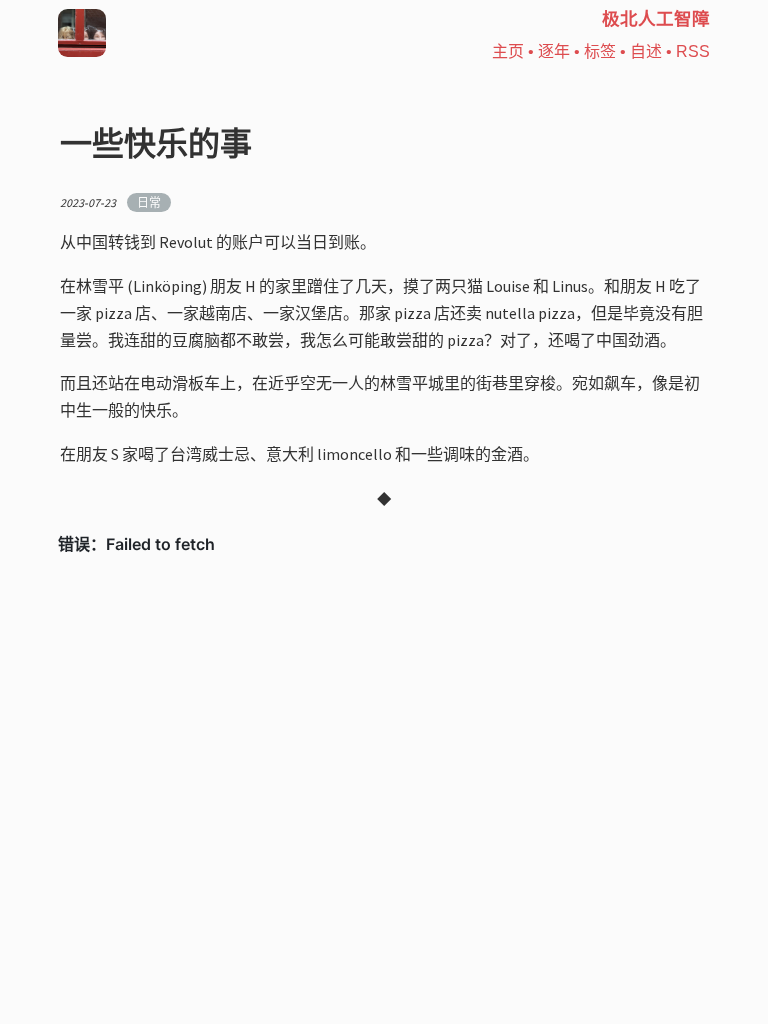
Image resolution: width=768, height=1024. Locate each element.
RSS (693, 51)
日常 (149, 202)
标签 (600, 51)
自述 (646, 51)
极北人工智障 (656, 19)
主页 (508, 51)
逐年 (554, 51)
